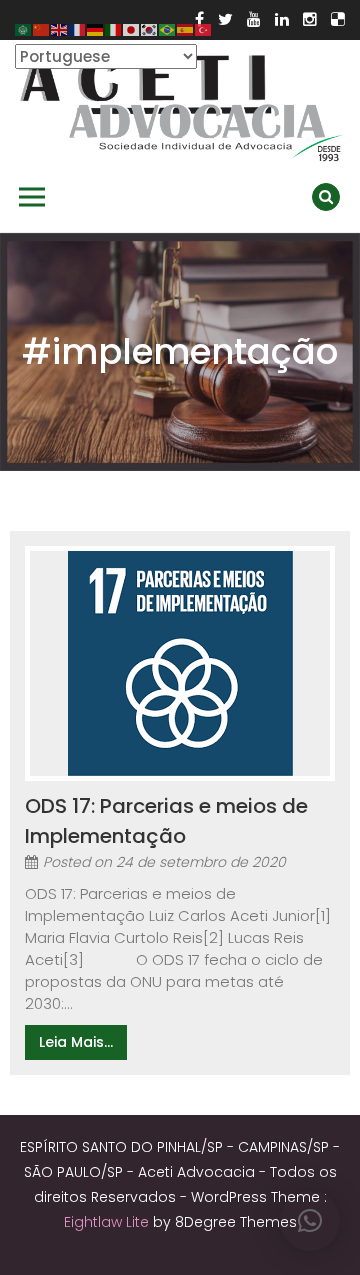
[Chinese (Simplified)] (42, 28)
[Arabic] (24, 28)
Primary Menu (32, 197)
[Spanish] (186, 28)
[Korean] (150, 28)
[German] (96, 28)
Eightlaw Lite (108, 1222)
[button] (310, 1221)
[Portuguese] (168, 28)
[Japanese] (132, 28)
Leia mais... (76, 1042)
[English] (60, 28)
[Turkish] (204, 28)
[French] (78, 28)
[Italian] (114, 28)
